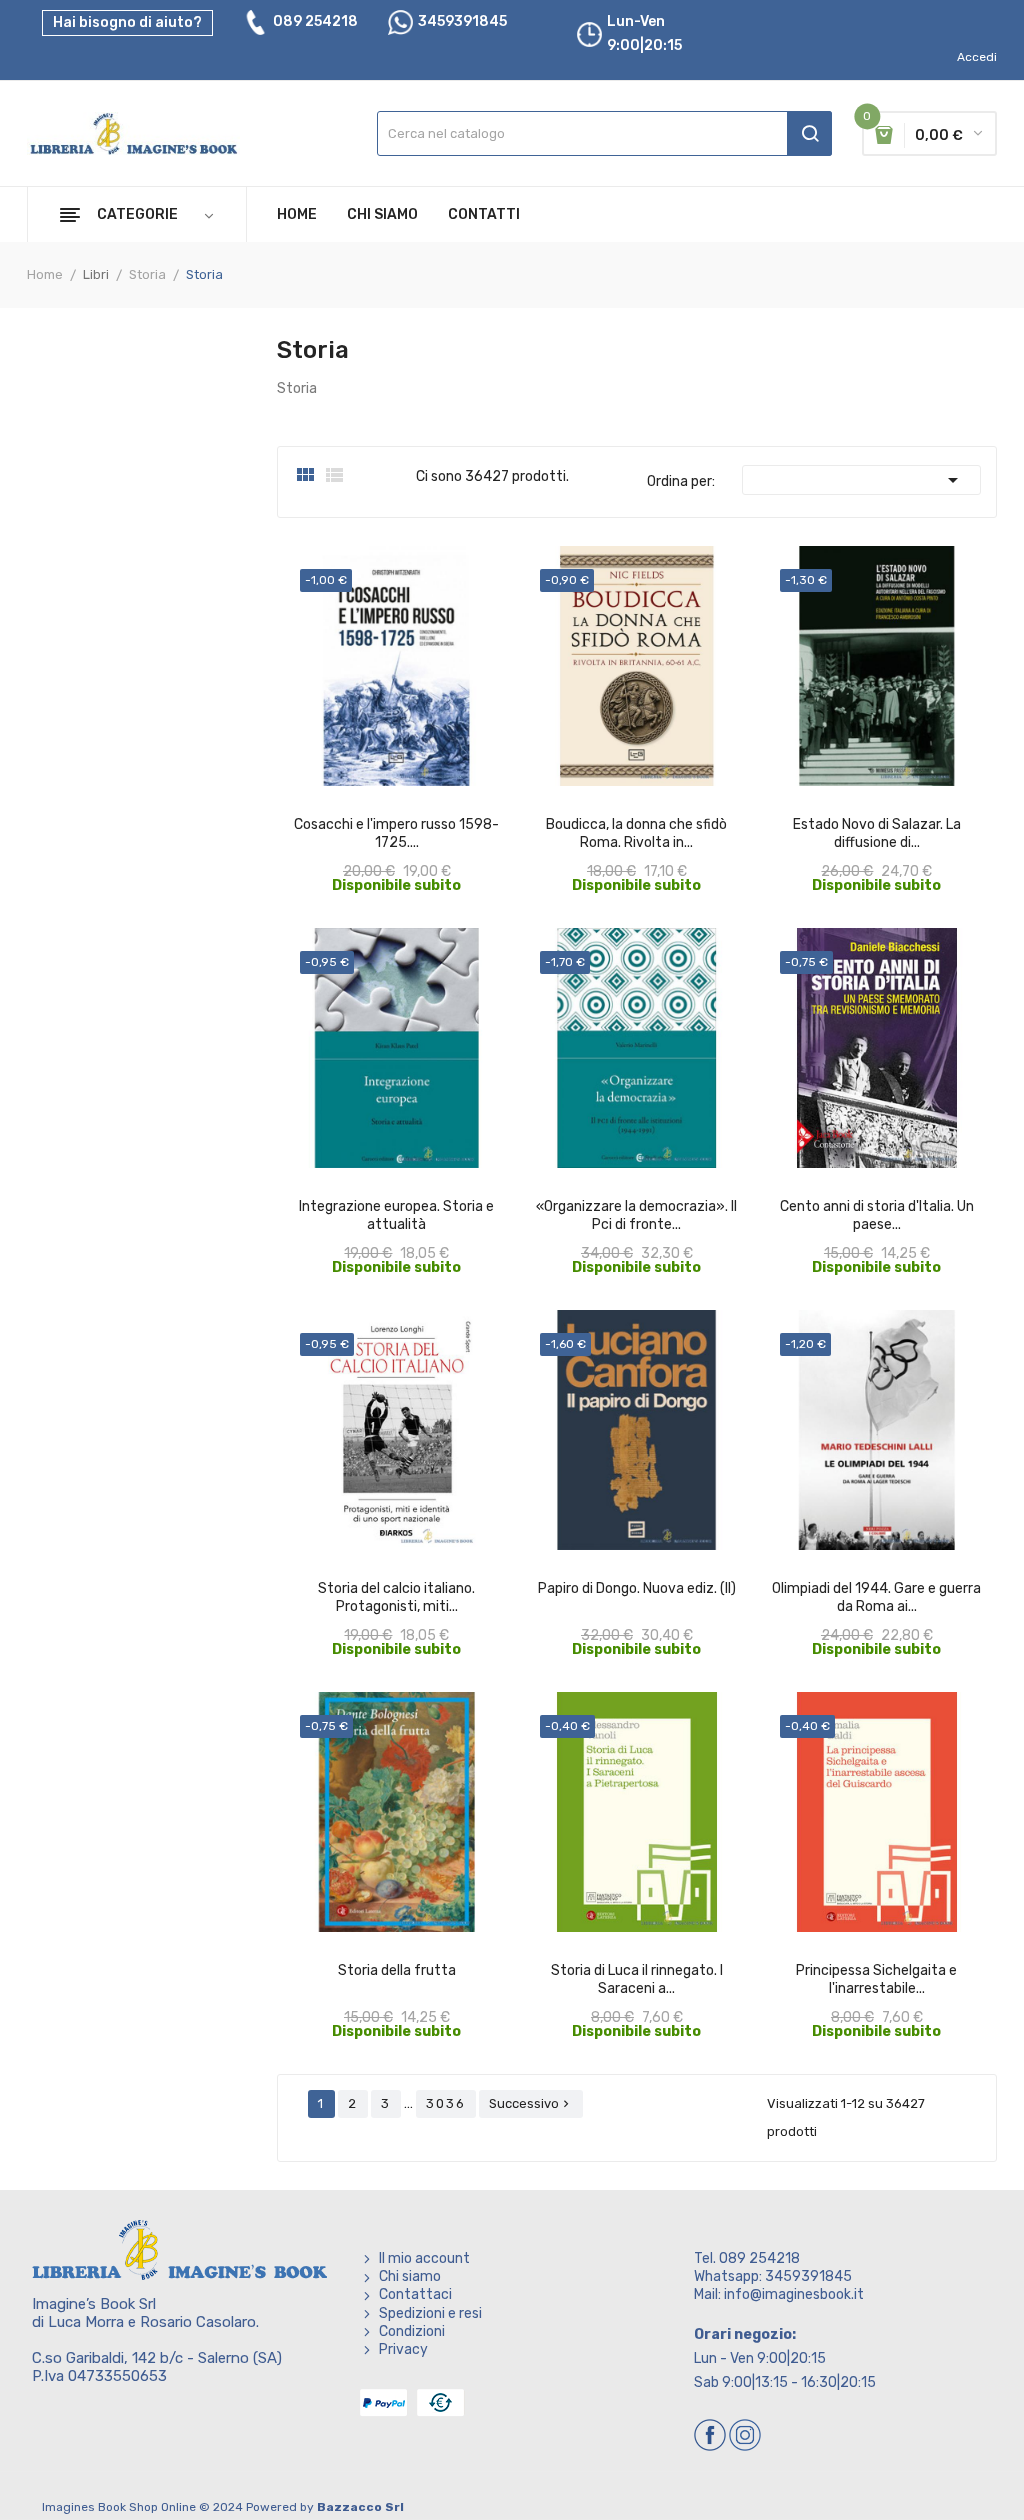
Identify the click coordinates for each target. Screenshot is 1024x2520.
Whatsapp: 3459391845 (773, 2276)
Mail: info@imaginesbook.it (779, 2294)
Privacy (403, 2349)
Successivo (531, 2103)
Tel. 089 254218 (747, 2258)
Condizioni (412, 2331)
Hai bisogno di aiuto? (127, 22)
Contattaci (415, 2294)
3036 (446, 2103)
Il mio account (424, 2258)
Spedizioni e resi (430, 2313)
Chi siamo (410, 2276)
